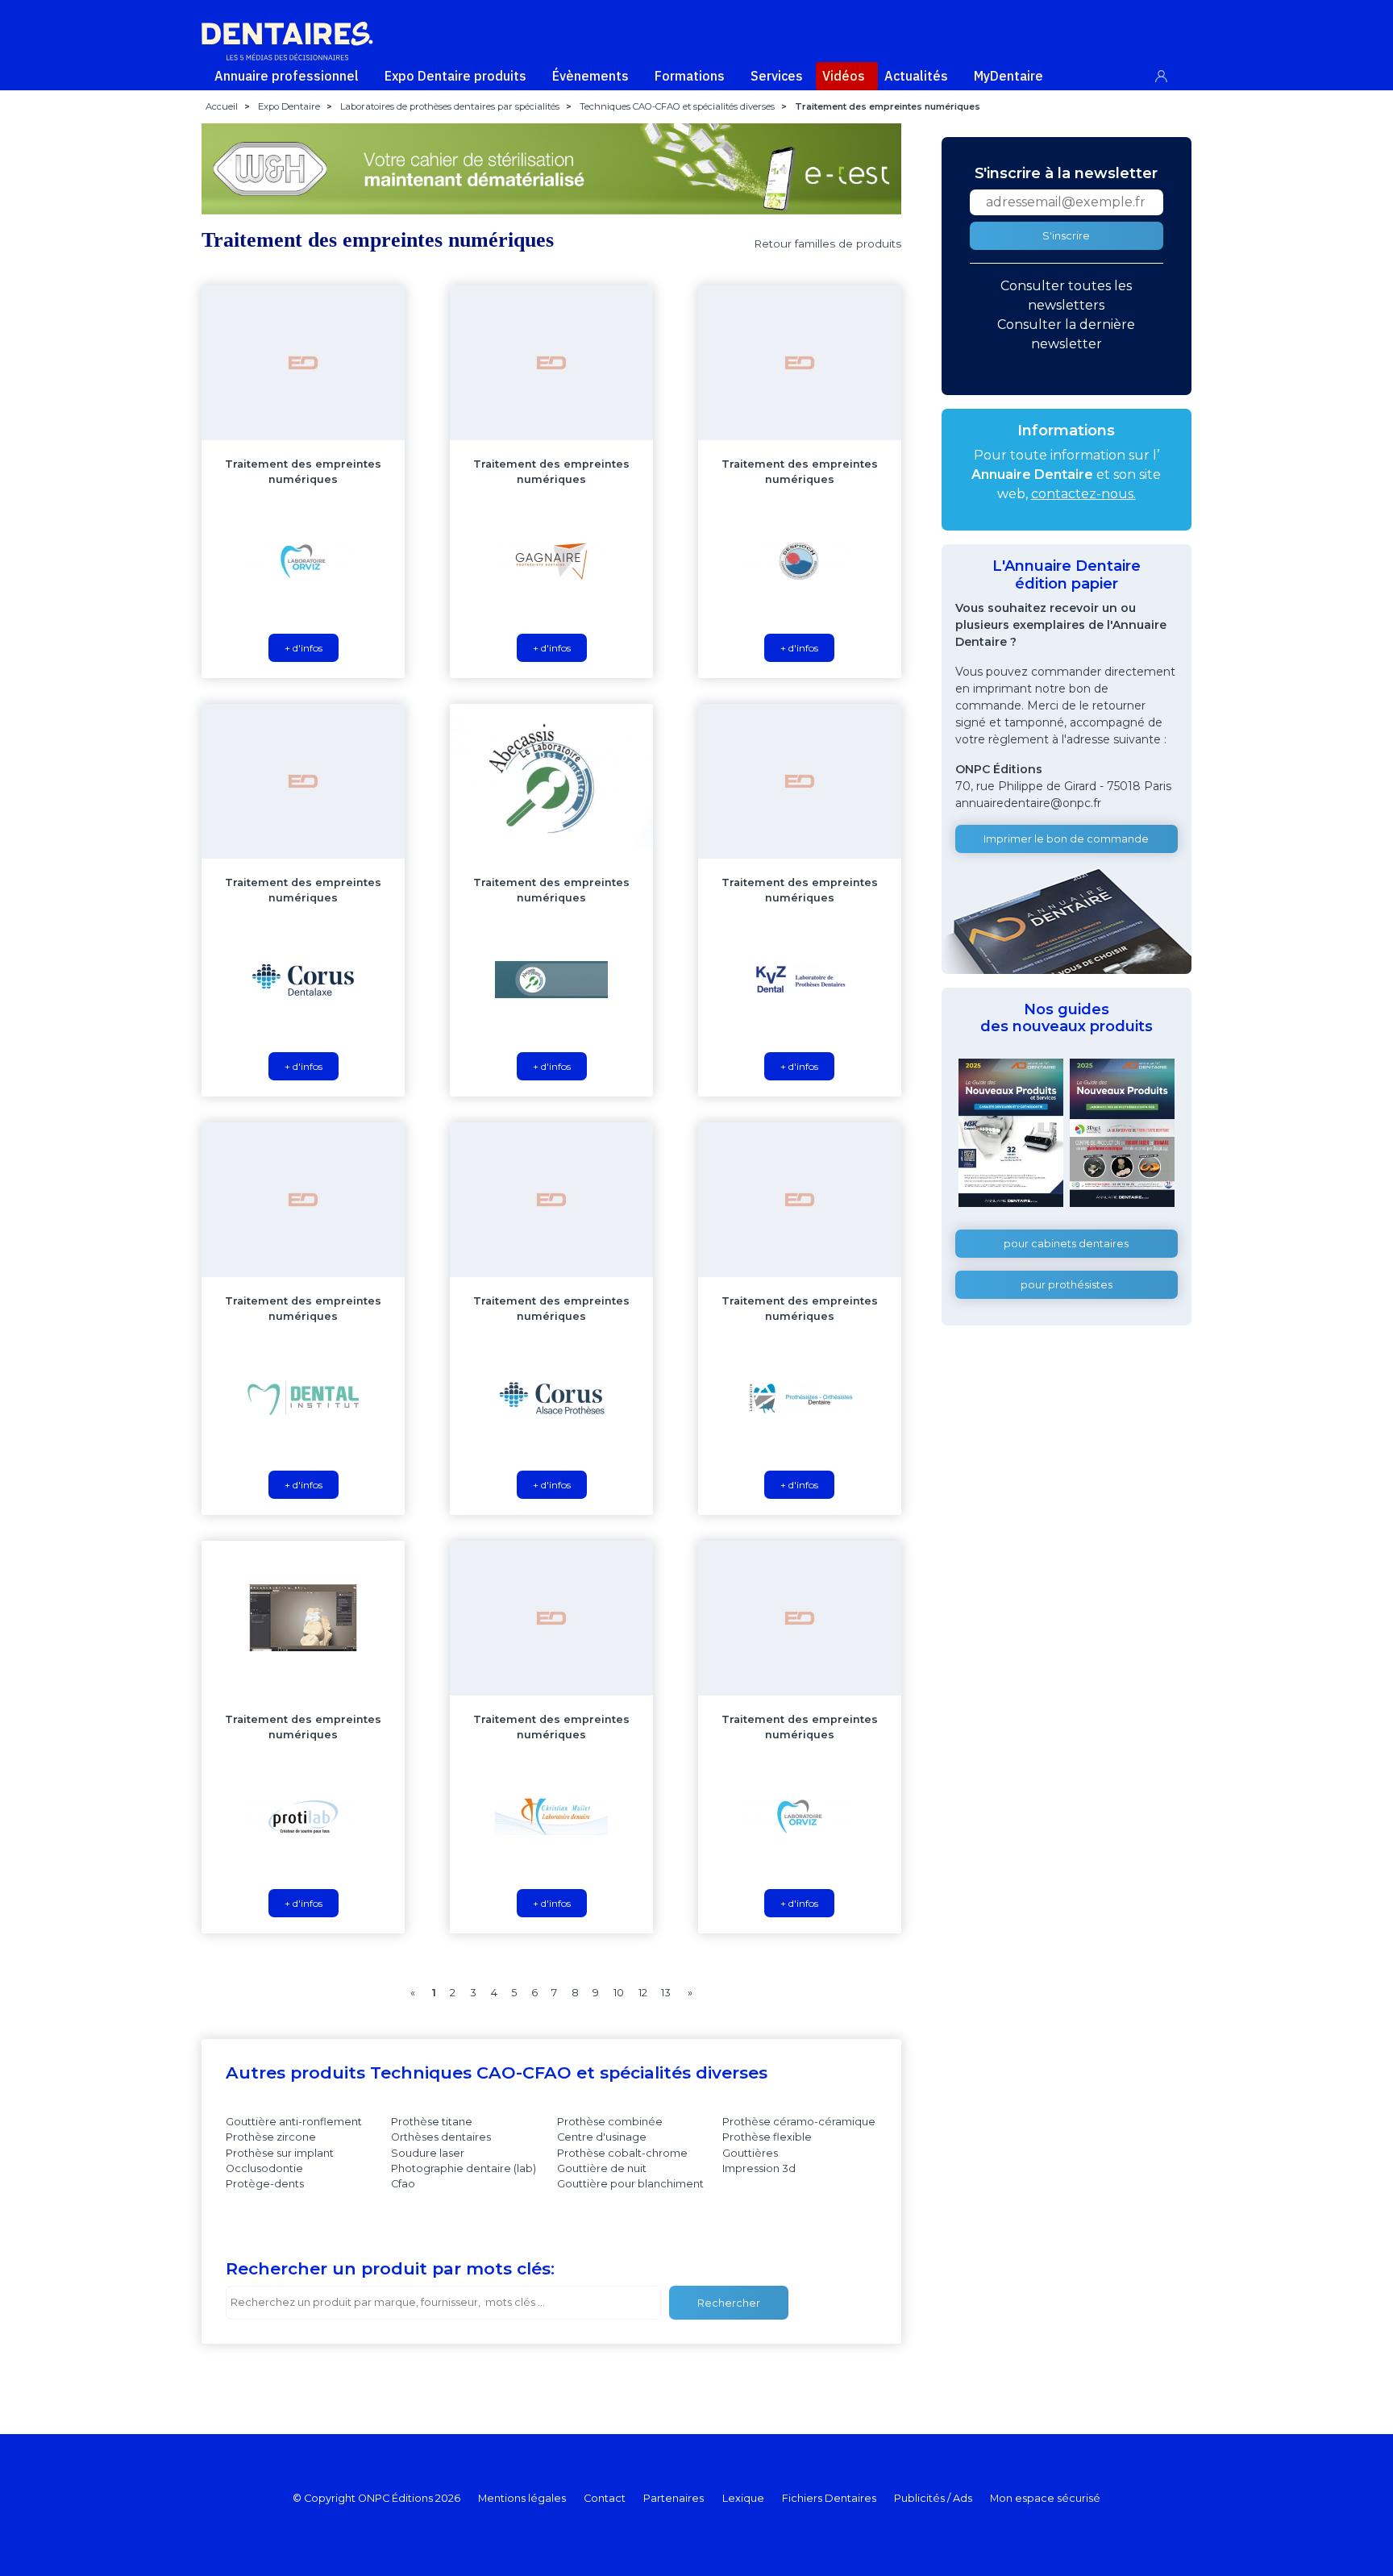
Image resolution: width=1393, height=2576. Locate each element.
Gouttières (750, 2153)
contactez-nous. (1083, 494)
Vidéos (844, 76)
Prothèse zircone (271, 2137)
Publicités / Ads (933, 2498)
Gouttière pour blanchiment (630, 2184)
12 (643, 1993)
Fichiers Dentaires (829, 2498)
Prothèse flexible (767, 2137)
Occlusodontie (264, 2168)
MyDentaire (1008, 76)
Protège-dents (265, 2184)
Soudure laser (428, 2153)
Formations (690, 76)
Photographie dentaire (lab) (464, 2168)
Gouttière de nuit (602, 2168)
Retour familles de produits (827, 243)
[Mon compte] (1170, 73)
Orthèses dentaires (441, 2137)
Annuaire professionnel (287, 76)
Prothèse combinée (610, 2122)
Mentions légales (522, 2498)
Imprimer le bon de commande (1066, 839)
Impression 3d (759, 2168)
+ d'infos (304, 648)
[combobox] (443, 2303)
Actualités (916, 76)
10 (619, 1993)
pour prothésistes (1067, 1285)
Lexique (743, 2498)
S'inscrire (1066, 236)
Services (777, 76)
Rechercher (729, 2303)
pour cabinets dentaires (1066, 1244)
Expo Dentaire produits (455, 76)
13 (666, 1993)
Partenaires (674, 2498)
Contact (605, 2498)
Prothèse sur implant (280, 2153)
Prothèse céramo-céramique (799, 2122)
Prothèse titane (432, 2122)
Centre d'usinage (602, 2137)
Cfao (403, 2184)
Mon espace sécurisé (1045, 2498)
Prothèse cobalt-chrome (622, 2153)
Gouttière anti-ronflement (294, 2122)
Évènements (590, 76)
